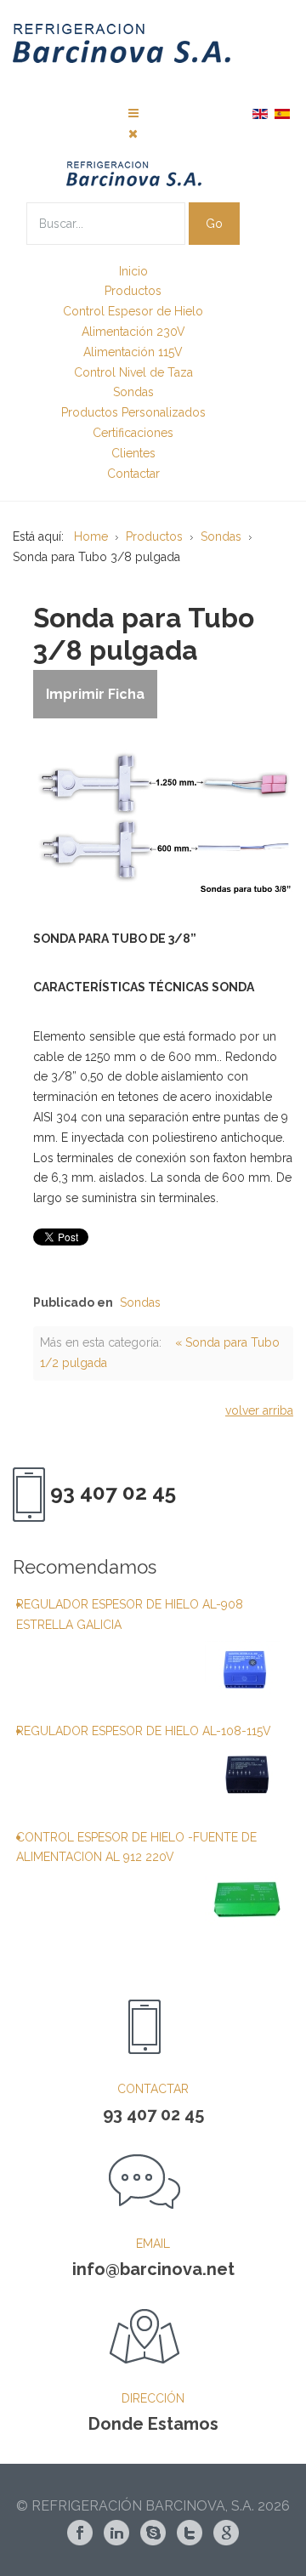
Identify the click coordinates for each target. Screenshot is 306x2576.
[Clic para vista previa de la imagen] (163, 815)
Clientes (133, 453)
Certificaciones (133, 433)
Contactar (133, 474)
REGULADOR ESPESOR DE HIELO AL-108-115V (144, 1731)
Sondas (133, 392)
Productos (133, 291)
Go (214, 224)
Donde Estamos (153, 2424)
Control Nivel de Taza (133, 372)
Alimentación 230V (133, 332)
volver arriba (259, 1410)
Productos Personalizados (133, 412)
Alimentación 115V (133, 352)
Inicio (133, 271)
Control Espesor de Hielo (133, 311)
